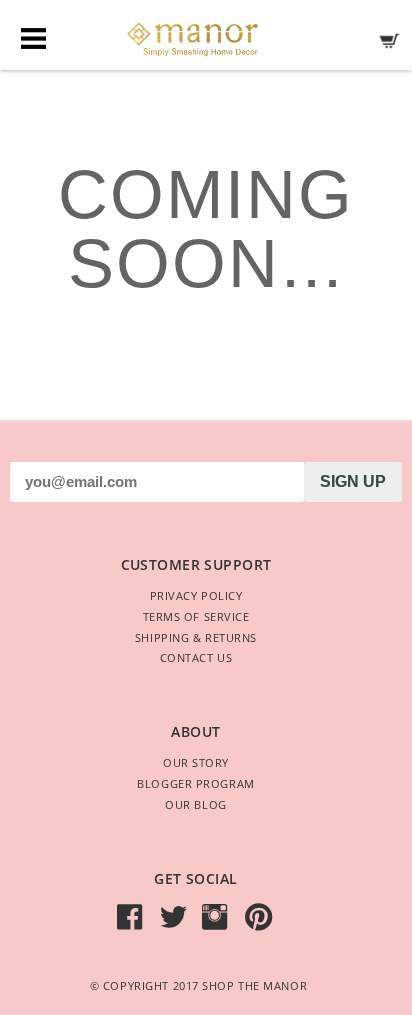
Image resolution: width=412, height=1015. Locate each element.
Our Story (196, 762)
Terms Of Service (196, 616)
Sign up (353, 481)
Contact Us (196, 657)
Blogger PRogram (195, 783)
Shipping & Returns (196, 637)
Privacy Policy (196, 595)
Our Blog (195, 804)
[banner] (206, 34)
